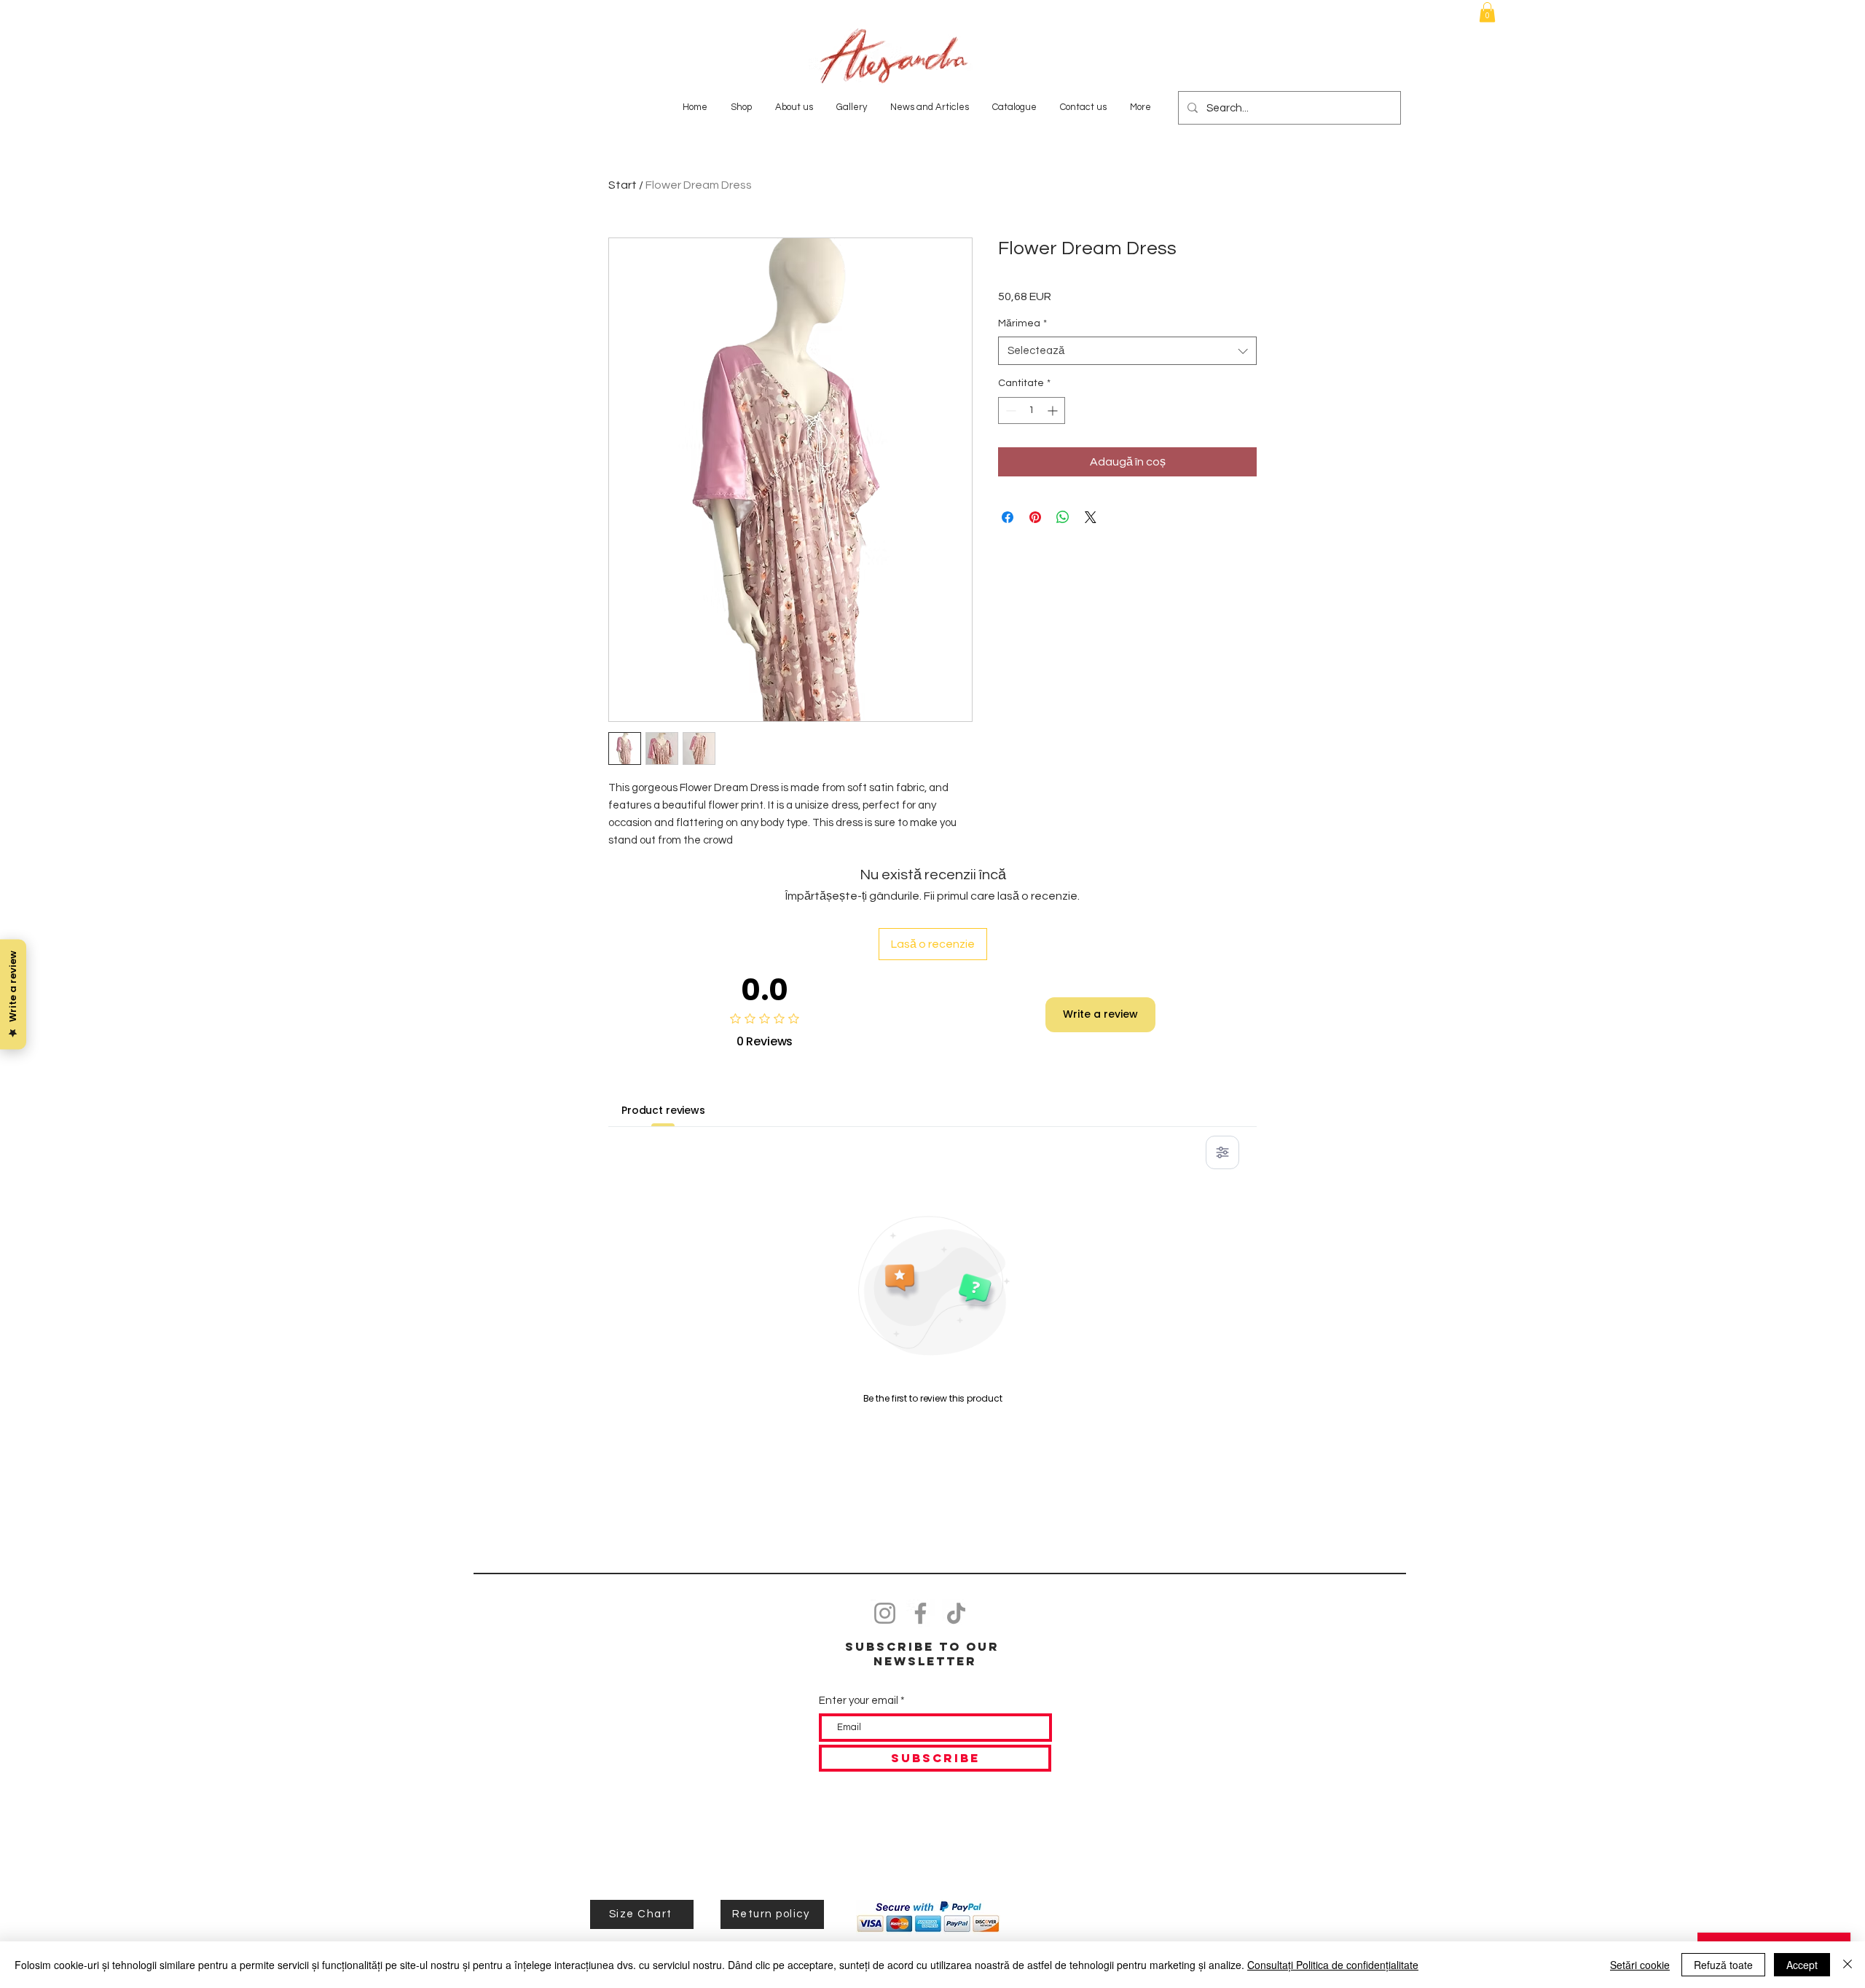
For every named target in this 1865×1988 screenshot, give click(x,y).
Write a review (1100, 1014)
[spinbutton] (1032, 410)
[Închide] (1848, 1965)
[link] (1487, 12)
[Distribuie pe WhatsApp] (1063, 517)
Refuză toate (1723, 1965)
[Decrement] (1009, 410)
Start (623, 185)
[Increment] (1054, 410)
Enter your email (859, 1701)
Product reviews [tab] (663, 1110)
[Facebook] (920, 1613)
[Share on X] (1091, 517)
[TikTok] (956, 1613)
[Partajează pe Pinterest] (1035, 517)
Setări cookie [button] (1640, 1965)
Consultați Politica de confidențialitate (1333, 1965)
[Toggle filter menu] (1222, 1152)
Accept (1802, 1965)
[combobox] (1127, 351)
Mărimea (1022, 323)
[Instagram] (885, 1613)
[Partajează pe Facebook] (1008, 517)
